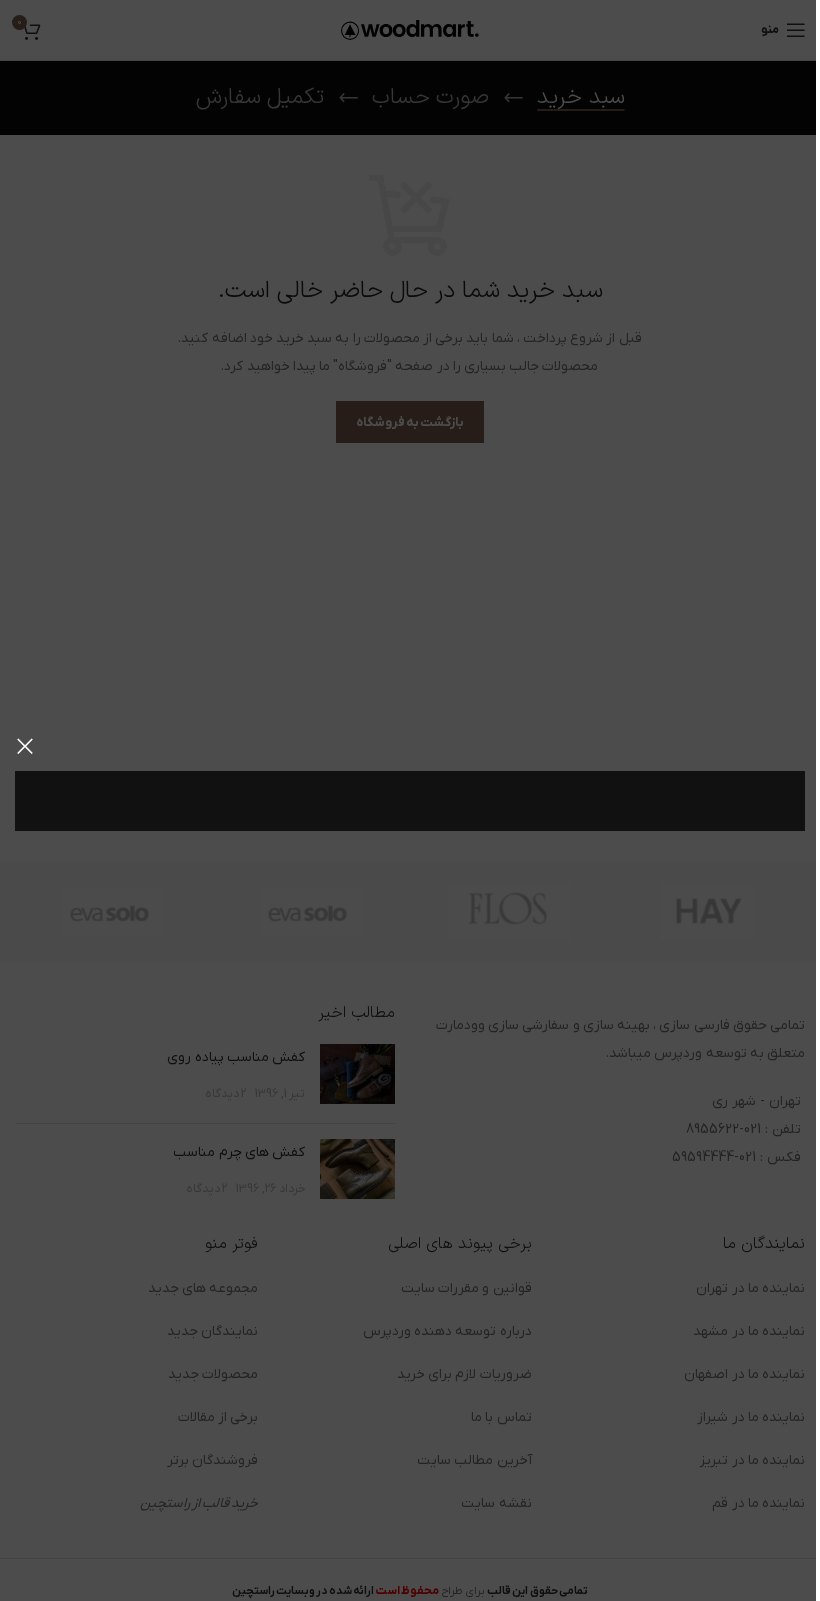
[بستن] (25, 746)
